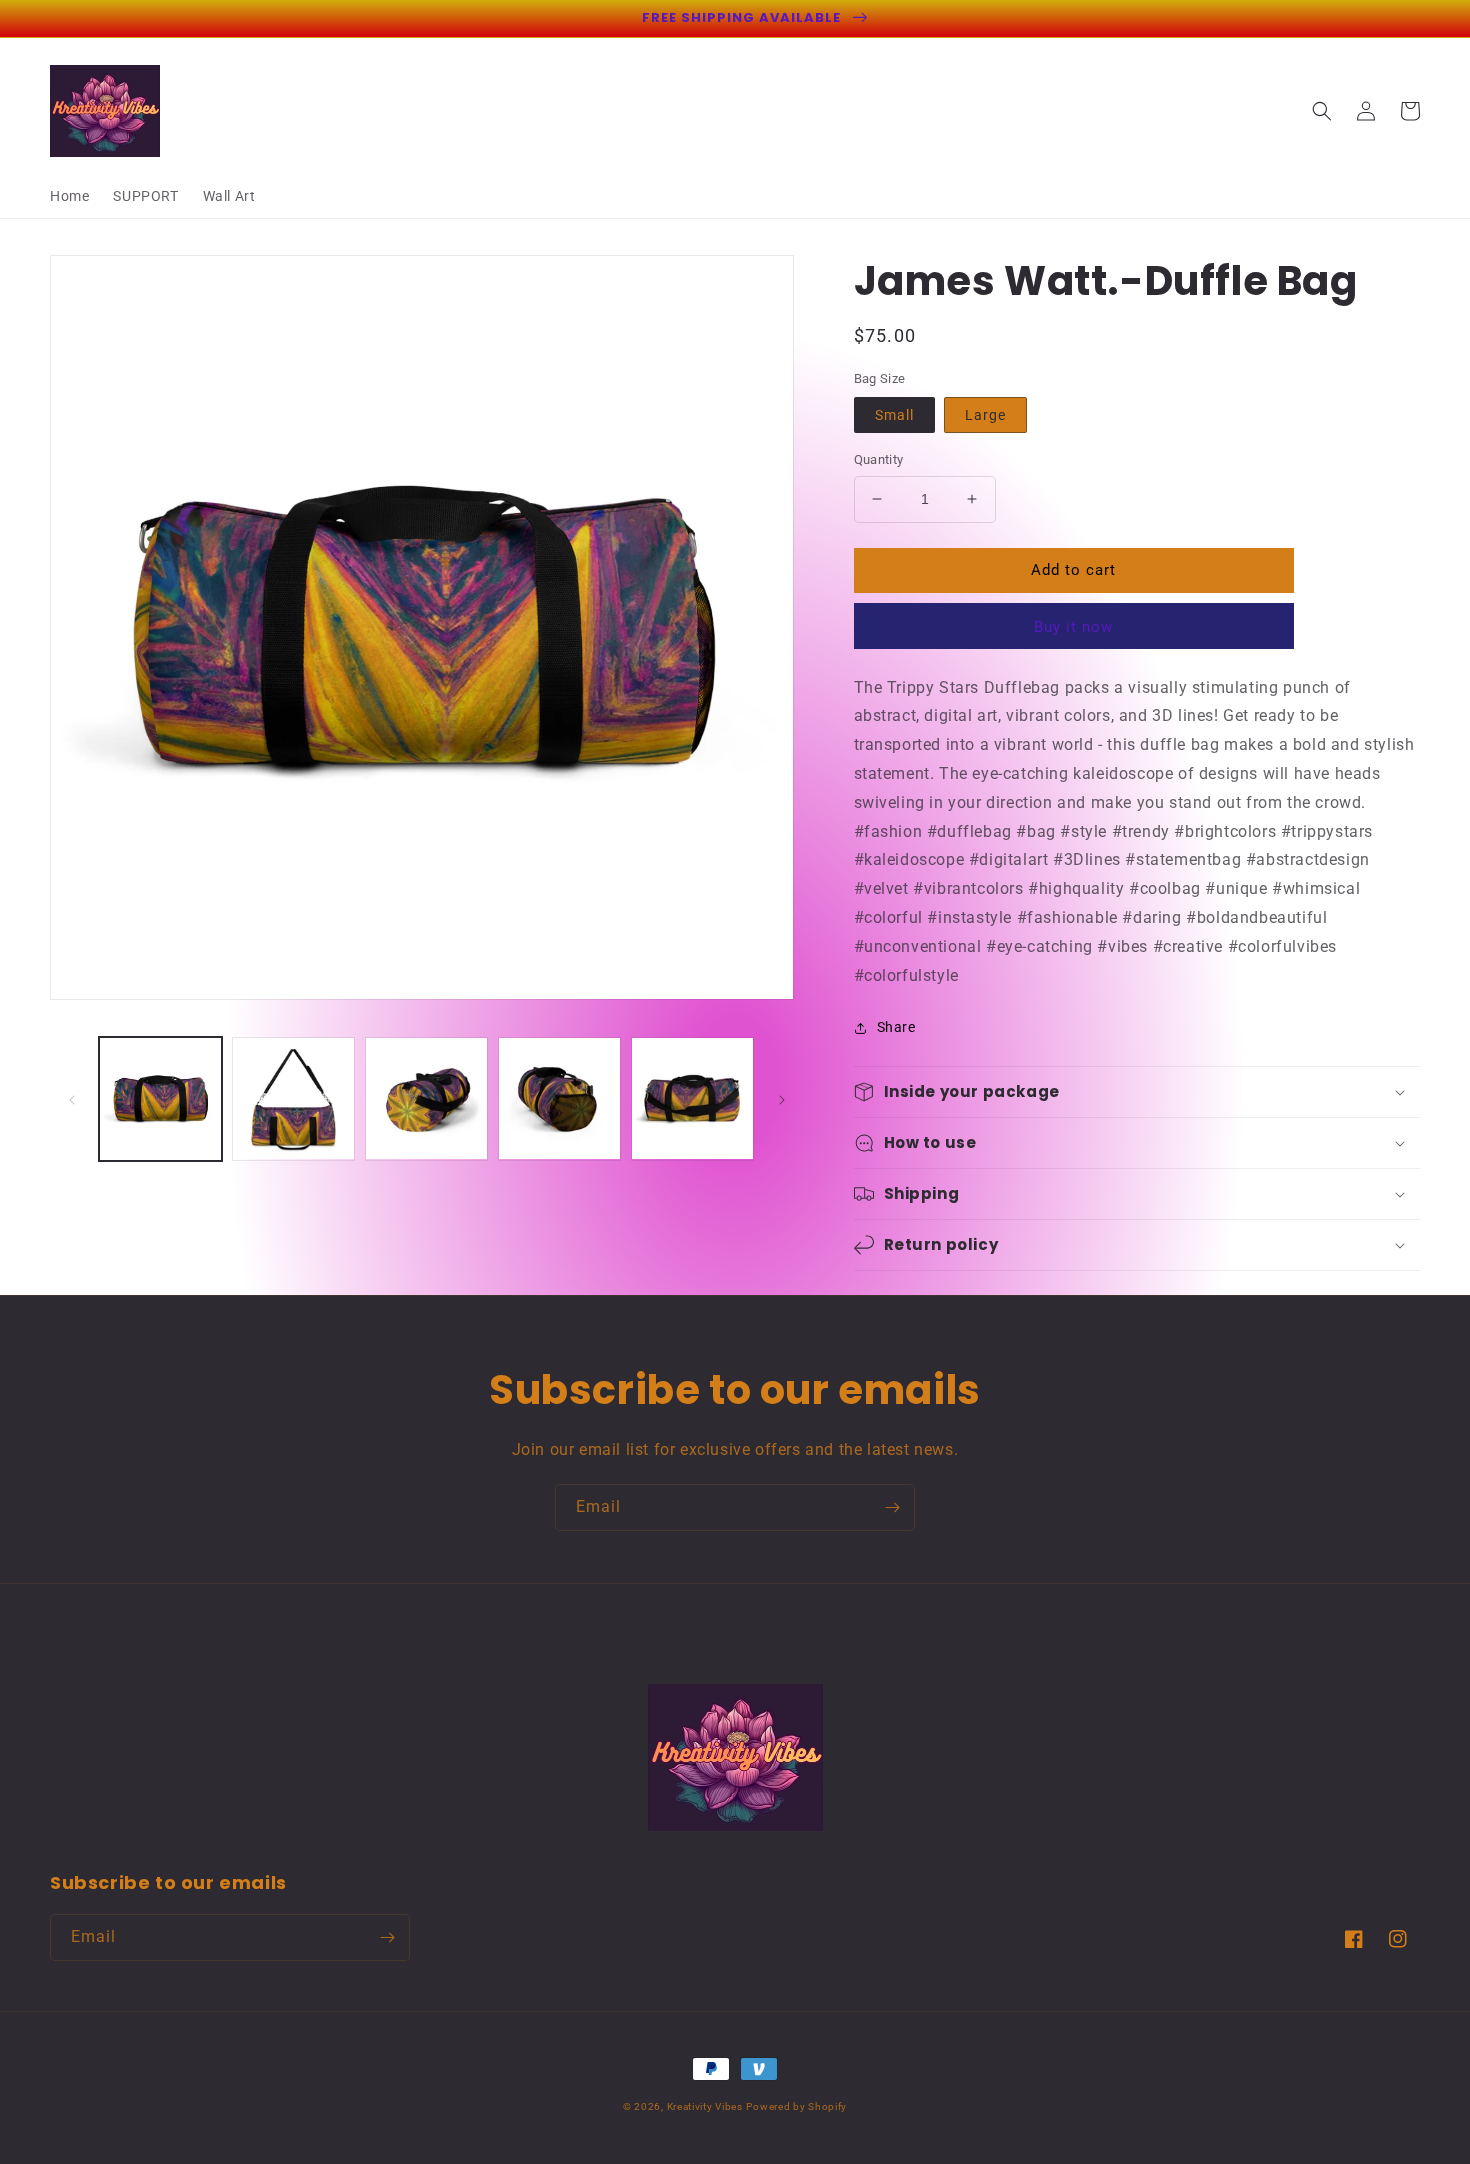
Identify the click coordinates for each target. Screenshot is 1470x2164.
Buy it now (1073, 627)
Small (894, 415)
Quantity (879, 459)
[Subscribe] (892, 1507)
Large (985, 415)
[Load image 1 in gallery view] (160, 1098)
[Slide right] (782, 1099)
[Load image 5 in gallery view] (559, 1098)
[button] (1322, 111)
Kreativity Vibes (705, 2106)
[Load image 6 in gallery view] (692, 1098)
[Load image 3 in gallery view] (293, 1098)
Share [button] (896, 1027)
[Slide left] (72, 1099)
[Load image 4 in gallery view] (426, 1098)
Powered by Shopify (796, 2106)
